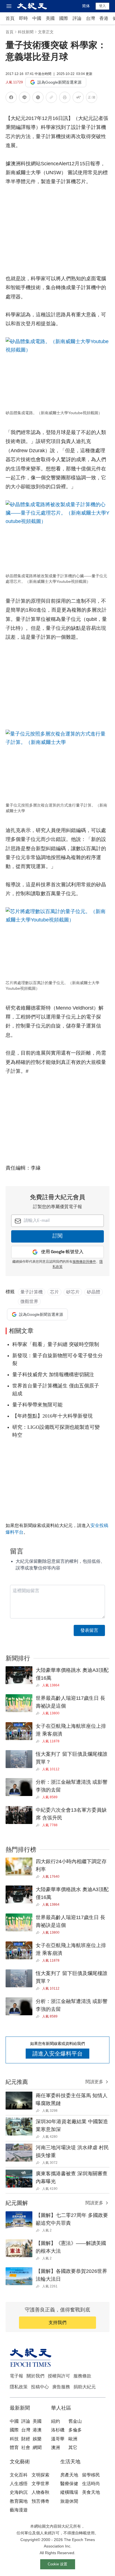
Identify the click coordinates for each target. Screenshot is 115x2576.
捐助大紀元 (85, 2387)
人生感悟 (19, 2484)
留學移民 (91, 2475)
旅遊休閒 (69, 2501)
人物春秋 (40, 2492)
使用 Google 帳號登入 (62, 1252)
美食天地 (91, 2492)
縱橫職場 (69, 2492)
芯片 (54, 1292)
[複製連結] (51, 97)
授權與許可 (59, 2376)
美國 (50, 18)
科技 (14, 2439)
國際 (64, 18)
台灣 (90, 18)
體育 (14, 2447)
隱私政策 (19, 2387)
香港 (104, 18)
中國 (37, 18)
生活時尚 (91, 2484)
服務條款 (82, 2376)
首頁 (10, 18)
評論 (77, 18)
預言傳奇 (40, 2501)
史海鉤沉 (19, 2492)
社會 (26, 2447)
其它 (73, 2447)
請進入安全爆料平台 (57, 2054)
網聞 (37, 2447)
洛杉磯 (58, 2430)
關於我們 (35, 2376)
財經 (26, 2439)
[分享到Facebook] (11, 98)
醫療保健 (69, 2484)
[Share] (39, 1685)
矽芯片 (73, 1292)
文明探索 (40, 2475)
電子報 (16, 2376)
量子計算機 (32, 1292)
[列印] (65, 98)
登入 (102, 6)
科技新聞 (26, 32)
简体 (86, 6)
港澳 (37, 2430)
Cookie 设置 (57, 2564)
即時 (23, 18)
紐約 (56, 2421)
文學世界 (40, 2484)
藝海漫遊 (19, 2510)
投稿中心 (40, 2387)
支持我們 (57, 2322)
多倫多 (75, 2430)
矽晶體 (94, 1292)
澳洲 (56, 2447)
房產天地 (69, 2475)
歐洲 (73, 2439)
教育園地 (19, 2501)
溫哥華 (58, 2439)
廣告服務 (61, 2387)
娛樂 (37, 2439)
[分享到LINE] (25, 98)
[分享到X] (38, 98)
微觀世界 (29, 1301)
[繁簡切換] (92, 98)
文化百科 (19, 2475)
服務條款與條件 (84, 1262)
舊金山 (75, 2421)
